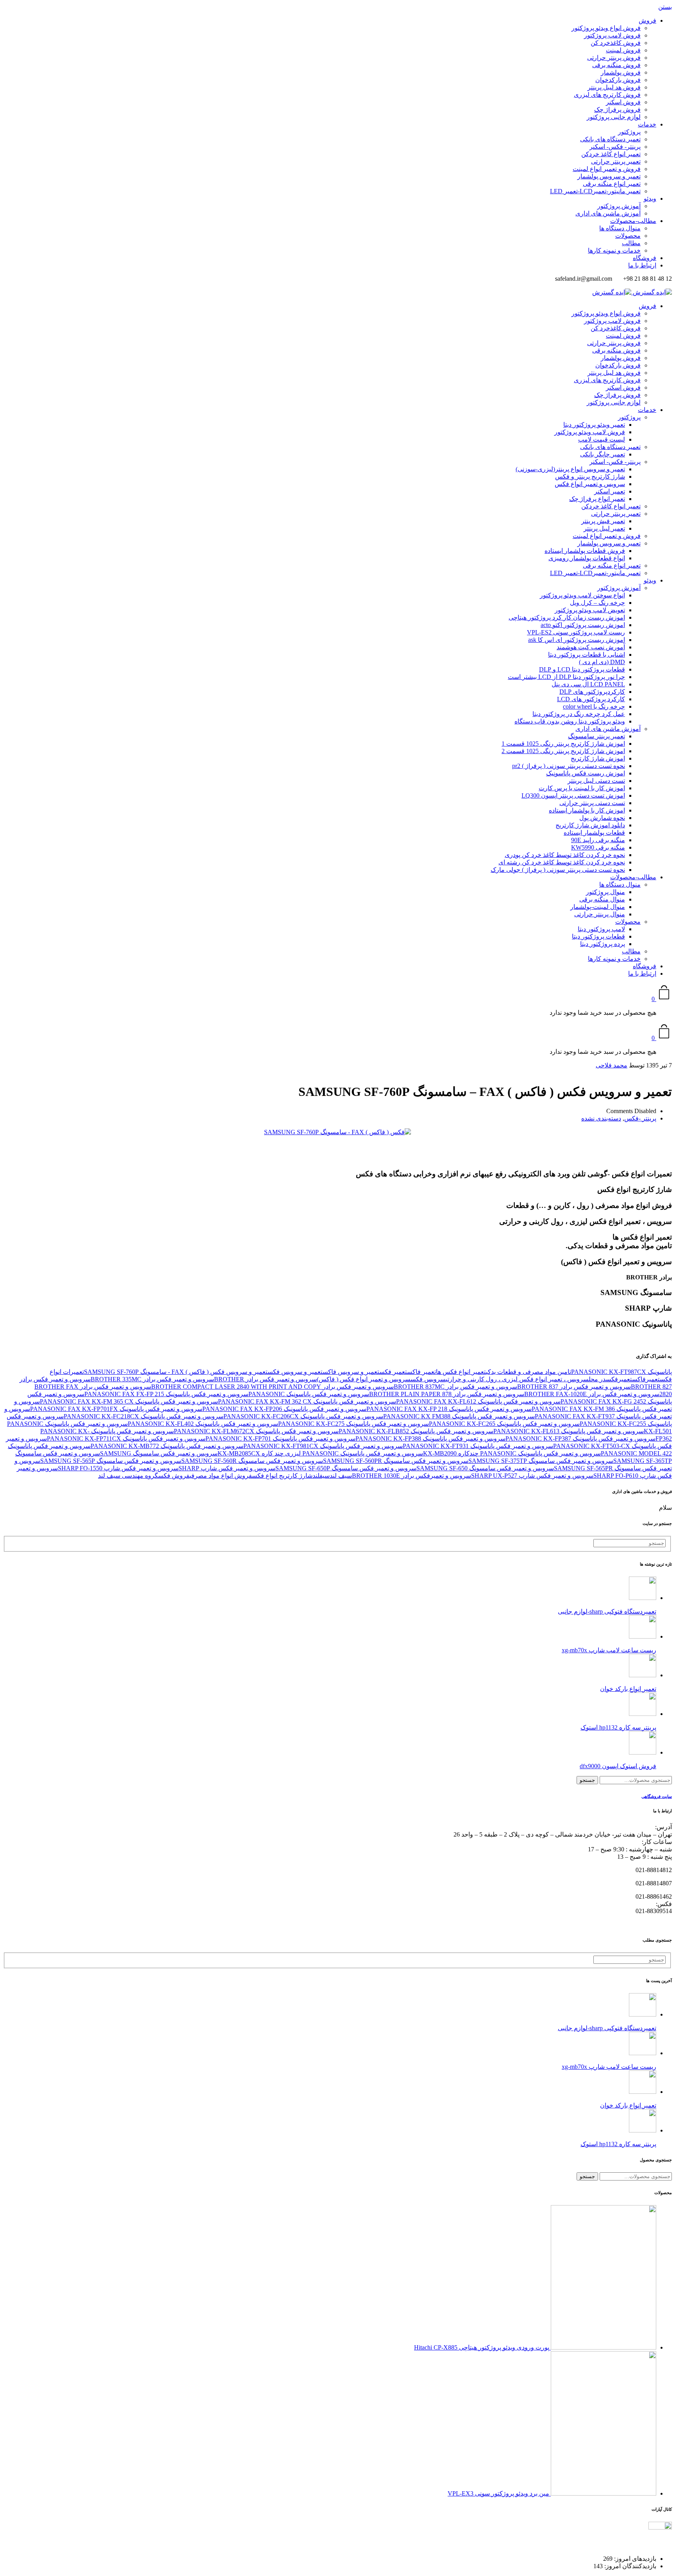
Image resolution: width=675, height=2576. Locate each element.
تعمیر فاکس (421, 1372)
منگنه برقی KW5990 (598, 847)
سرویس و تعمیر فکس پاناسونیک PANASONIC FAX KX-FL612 (478, 1401)
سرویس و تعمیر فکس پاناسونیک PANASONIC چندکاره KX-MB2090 (512, 1453)
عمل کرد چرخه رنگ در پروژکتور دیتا (579, 714)
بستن (665, 7)
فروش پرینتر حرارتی (614, 58)
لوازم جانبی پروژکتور (614, 117)
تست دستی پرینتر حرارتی (592, 803)
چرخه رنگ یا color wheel (594, 706)
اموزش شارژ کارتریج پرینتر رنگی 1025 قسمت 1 (563, 744)
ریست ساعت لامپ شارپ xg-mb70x (609, 1650)
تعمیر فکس (393, 1372)
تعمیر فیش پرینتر (603, 521)
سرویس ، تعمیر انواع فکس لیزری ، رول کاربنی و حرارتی (517, 1379)
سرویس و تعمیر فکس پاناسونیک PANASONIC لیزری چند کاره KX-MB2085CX (320, 1453)
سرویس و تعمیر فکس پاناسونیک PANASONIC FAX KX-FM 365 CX (129, 1401)
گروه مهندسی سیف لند (128, 1476)
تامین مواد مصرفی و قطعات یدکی (529, 1372)
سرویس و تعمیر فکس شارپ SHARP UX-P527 (532, 1476)
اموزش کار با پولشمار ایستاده (587, 810)
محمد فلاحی (612, 1065)
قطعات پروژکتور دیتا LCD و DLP (582, 669)
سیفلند (321, 1476)
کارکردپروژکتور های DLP (592, 692)
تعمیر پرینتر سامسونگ (596, 736)
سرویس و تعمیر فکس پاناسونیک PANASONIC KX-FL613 (569, 1431)
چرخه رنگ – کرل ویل (597, 603)
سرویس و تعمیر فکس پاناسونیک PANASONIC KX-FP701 (280, 1439)
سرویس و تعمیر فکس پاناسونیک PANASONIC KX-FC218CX (144, 1416)
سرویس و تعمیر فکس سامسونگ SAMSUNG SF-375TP (541, 1461)
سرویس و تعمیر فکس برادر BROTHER (265, 1379)
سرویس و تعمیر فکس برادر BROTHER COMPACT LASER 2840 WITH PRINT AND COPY (272, 1387)
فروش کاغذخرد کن (616, 43)
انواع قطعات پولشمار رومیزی (587, 558)
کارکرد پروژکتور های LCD (591, 699)
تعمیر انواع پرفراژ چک (597, 499)
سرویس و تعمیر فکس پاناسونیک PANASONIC (309, 1394)
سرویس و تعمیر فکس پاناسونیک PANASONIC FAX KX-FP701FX (116, 1409)
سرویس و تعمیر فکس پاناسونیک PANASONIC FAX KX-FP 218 (449, 1409)
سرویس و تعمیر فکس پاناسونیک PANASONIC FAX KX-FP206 (284, 1409)
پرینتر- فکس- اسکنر (615, 147)
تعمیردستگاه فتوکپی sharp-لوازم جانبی (607, 1611)
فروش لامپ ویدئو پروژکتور (590, 432)
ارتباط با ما (642, 265)
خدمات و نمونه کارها (614, 250)
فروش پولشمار (621, 72)
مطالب (631, 243)
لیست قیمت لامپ (602, 439)
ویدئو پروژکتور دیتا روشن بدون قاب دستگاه (570, 721)
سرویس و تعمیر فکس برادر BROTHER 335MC (152, 1379)
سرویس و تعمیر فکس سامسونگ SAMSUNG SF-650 (485, 1468)
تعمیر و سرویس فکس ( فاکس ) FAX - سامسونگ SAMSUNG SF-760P (176, 1372)
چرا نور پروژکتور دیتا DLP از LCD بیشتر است (566, 677)
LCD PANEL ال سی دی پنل (588, 684)
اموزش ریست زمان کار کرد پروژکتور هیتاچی (567, 617)
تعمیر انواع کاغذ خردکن (611, 154)
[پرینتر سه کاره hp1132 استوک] (643, 1714)
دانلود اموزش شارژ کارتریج (590, 825)
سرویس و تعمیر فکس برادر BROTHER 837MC (455, 1387)
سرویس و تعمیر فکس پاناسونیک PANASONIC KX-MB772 (167, 1446)
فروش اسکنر (623, 102)
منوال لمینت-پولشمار (598, 907)
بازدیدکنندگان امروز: (629, 2566)
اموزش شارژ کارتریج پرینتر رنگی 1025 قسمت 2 (563, 751)
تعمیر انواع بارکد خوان (628, 1689)
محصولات (628, 236)
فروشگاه (645, 258)
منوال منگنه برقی (602, 899)
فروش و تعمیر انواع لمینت (607, 169)
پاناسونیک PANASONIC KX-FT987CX (621, 1372)
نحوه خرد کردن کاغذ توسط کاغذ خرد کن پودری (565, 855)
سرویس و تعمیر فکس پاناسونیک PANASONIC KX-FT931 (478, 1446)
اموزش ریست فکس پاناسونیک (586, 773)
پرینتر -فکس (640, 1118)
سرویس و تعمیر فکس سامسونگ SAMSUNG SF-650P (346, 1468)
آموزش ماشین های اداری (608, 213)
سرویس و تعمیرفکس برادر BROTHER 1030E (412, 1476)
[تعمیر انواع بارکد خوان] (643, 1675)
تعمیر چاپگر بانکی (603, 454)
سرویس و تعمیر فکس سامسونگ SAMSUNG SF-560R (252, 1461)
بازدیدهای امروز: (634, 2559)
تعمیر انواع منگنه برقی (612, 184)
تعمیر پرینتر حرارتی (616, 161)
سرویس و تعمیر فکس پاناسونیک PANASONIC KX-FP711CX (126, 1439)
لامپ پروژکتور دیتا (601, 929)
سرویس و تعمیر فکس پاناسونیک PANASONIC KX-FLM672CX (256, 1431)
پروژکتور (629, 132)
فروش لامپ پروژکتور (612, 35)
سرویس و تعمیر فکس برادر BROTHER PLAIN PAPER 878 (447, 1394)
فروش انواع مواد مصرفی (221, 1476)
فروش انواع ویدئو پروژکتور (606, 28)
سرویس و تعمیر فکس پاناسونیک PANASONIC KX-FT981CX (323, 1446)
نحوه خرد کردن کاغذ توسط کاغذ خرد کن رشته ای (562, 862)
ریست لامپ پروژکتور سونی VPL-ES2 (576, 632)
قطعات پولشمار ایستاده (594, 833)
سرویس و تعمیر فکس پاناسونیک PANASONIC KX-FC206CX (303, 1416)
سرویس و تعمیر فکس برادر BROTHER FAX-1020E (592, 1394)
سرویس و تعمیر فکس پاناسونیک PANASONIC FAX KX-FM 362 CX (307, 1401)
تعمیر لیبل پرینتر (604, 528)
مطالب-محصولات (633, 221)
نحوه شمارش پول (602, 818)
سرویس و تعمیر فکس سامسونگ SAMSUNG (159, 1453)
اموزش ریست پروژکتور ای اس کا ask (577, 640)
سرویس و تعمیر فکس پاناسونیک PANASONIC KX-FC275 (354, 1424)
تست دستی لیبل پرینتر (596, 781)
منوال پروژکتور (605, 892)
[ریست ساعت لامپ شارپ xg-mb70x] (643, 1636)
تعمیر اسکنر (610, 491)
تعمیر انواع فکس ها (461, 1372)
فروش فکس (174, 1476)
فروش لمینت (623, 50)
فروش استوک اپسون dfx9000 (618, 1766)
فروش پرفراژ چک (617, 110)
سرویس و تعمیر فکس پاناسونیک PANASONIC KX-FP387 (580, 1439)
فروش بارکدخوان (618, 80)
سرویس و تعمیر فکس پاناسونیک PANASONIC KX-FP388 (430, 1439)
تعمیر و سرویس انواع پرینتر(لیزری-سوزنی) (570, 469)
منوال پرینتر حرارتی (600, 914)
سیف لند (341, 1476)
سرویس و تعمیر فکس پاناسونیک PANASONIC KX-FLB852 (416, 1431)
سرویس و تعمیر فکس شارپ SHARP (227, 1468)
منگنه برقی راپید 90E (598, 840)
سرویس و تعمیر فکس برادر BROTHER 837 (574, 1387)
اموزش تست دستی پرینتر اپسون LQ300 (573, 795)
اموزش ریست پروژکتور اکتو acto (583, 625)
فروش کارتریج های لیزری (607, 95)
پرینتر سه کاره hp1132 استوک (618, 1727)
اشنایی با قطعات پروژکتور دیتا (587, 655)
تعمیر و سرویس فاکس (351, 1372)
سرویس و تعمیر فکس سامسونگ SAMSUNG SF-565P (111, 1461)
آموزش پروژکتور (619, 206)
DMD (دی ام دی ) (602, 662)
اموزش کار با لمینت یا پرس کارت (582, 788)
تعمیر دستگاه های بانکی (610, 139)
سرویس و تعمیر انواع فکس (590, 484)
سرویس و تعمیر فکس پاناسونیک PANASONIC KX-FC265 (504, 1424)
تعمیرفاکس (646, 1379)
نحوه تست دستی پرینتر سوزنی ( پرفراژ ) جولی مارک (558, 870)
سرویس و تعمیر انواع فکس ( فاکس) (364, 1379)
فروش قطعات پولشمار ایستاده (585, 551)
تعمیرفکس (619, 1379)
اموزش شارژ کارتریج (598, 758)
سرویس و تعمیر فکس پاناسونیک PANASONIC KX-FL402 (203, 1424)
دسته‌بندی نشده (601, 1118)
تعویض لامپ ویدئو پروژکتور (590, 610)
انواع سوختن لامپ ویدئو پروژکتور (582, 595)
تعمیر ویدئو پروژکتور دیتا (594, 425)
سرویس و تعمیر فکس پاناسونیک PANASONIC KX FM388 (459, 1416)
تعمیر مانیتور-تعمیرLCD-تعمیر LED (595, 191)
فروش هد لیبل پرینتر (614, 87)
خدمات (647, 124)
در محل (597, 1379)
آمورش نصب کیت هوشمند (591, 647)
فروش (647, 20)
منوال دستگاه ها (620, 228)
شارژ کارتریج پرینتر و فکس (590, 477)
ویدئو (650, 199)
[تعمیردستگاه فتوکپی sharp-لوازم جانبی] (643, 1598)
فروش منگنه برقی (616, 65)
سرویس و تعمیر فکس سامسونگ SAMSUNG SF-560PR (396, 1461)
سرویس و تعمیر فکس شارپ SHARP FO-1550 (118, 1468)
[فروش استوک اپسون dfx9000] (643, 1752)
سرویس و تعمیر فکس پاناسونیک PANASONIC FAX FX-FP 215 (166, 1394)
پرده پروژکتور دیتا (603, 944)
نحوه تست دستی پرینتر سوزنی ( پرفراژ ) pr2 (569, 766)
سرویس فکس (428, 1379)
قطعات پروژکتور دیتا (598, 936)
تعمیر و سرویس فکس (295, 1372)
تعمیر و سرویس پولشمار (609, 176)
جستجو (587, 1780)
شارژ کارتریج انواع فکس (282, 1476)
